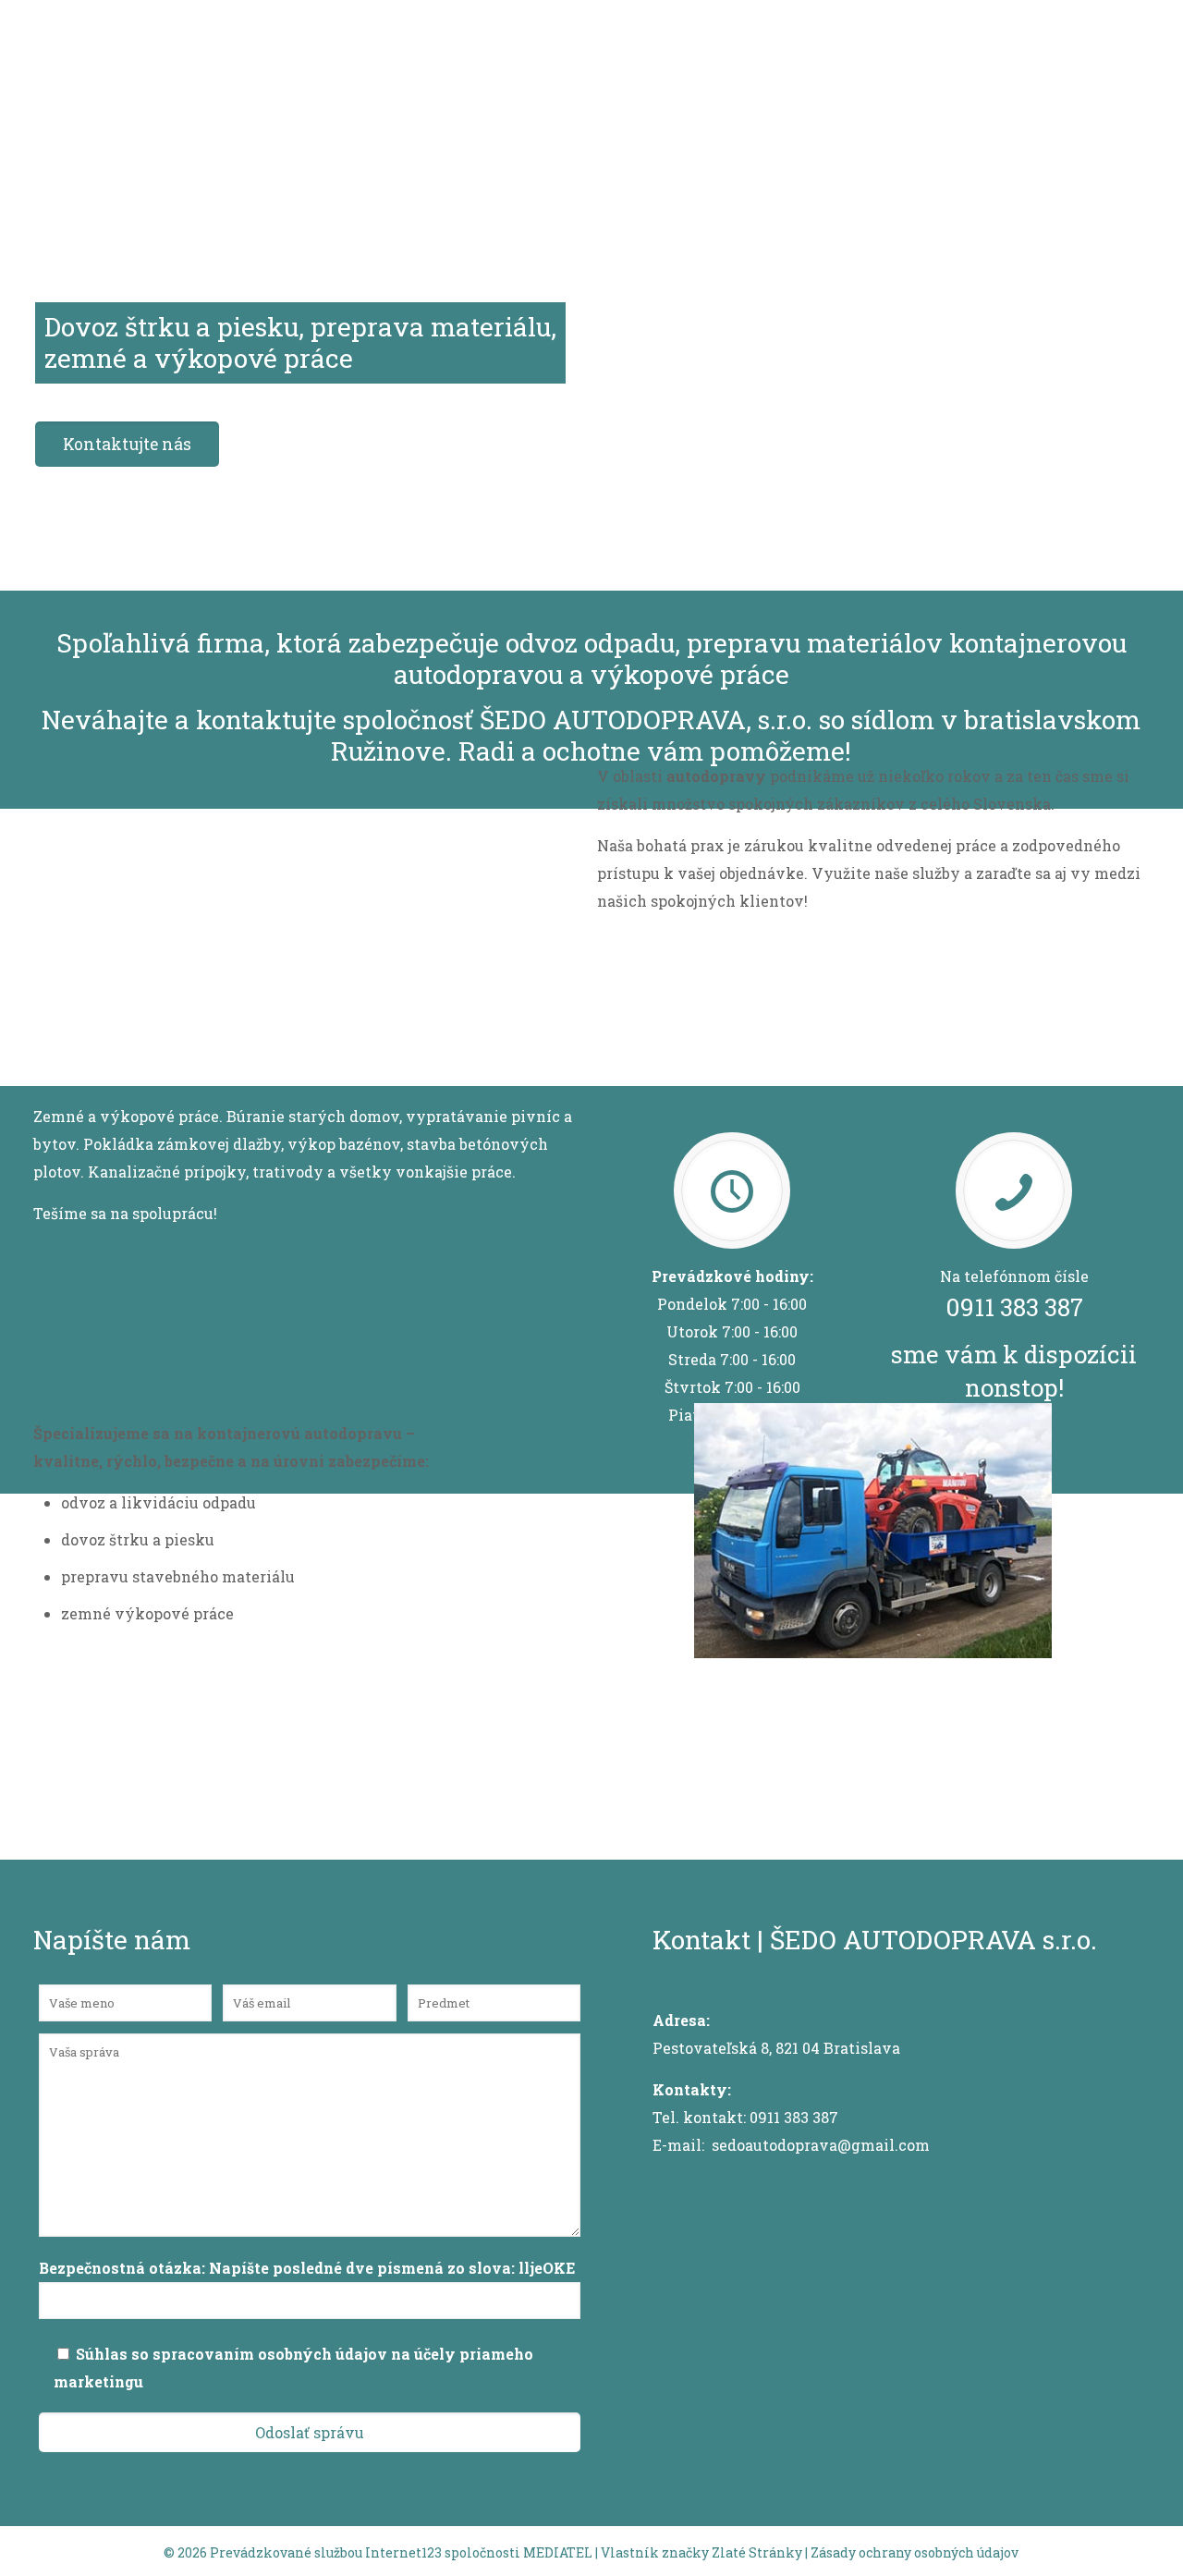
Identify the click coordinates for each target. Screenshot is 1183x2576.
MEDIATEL (558, 2552)
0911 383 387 (1014, 1307)
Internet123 (403, 2552)
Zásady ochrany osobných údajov (915, 2552)
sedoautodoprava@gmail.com (821, 2145)
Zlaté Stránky (757, 2552)
